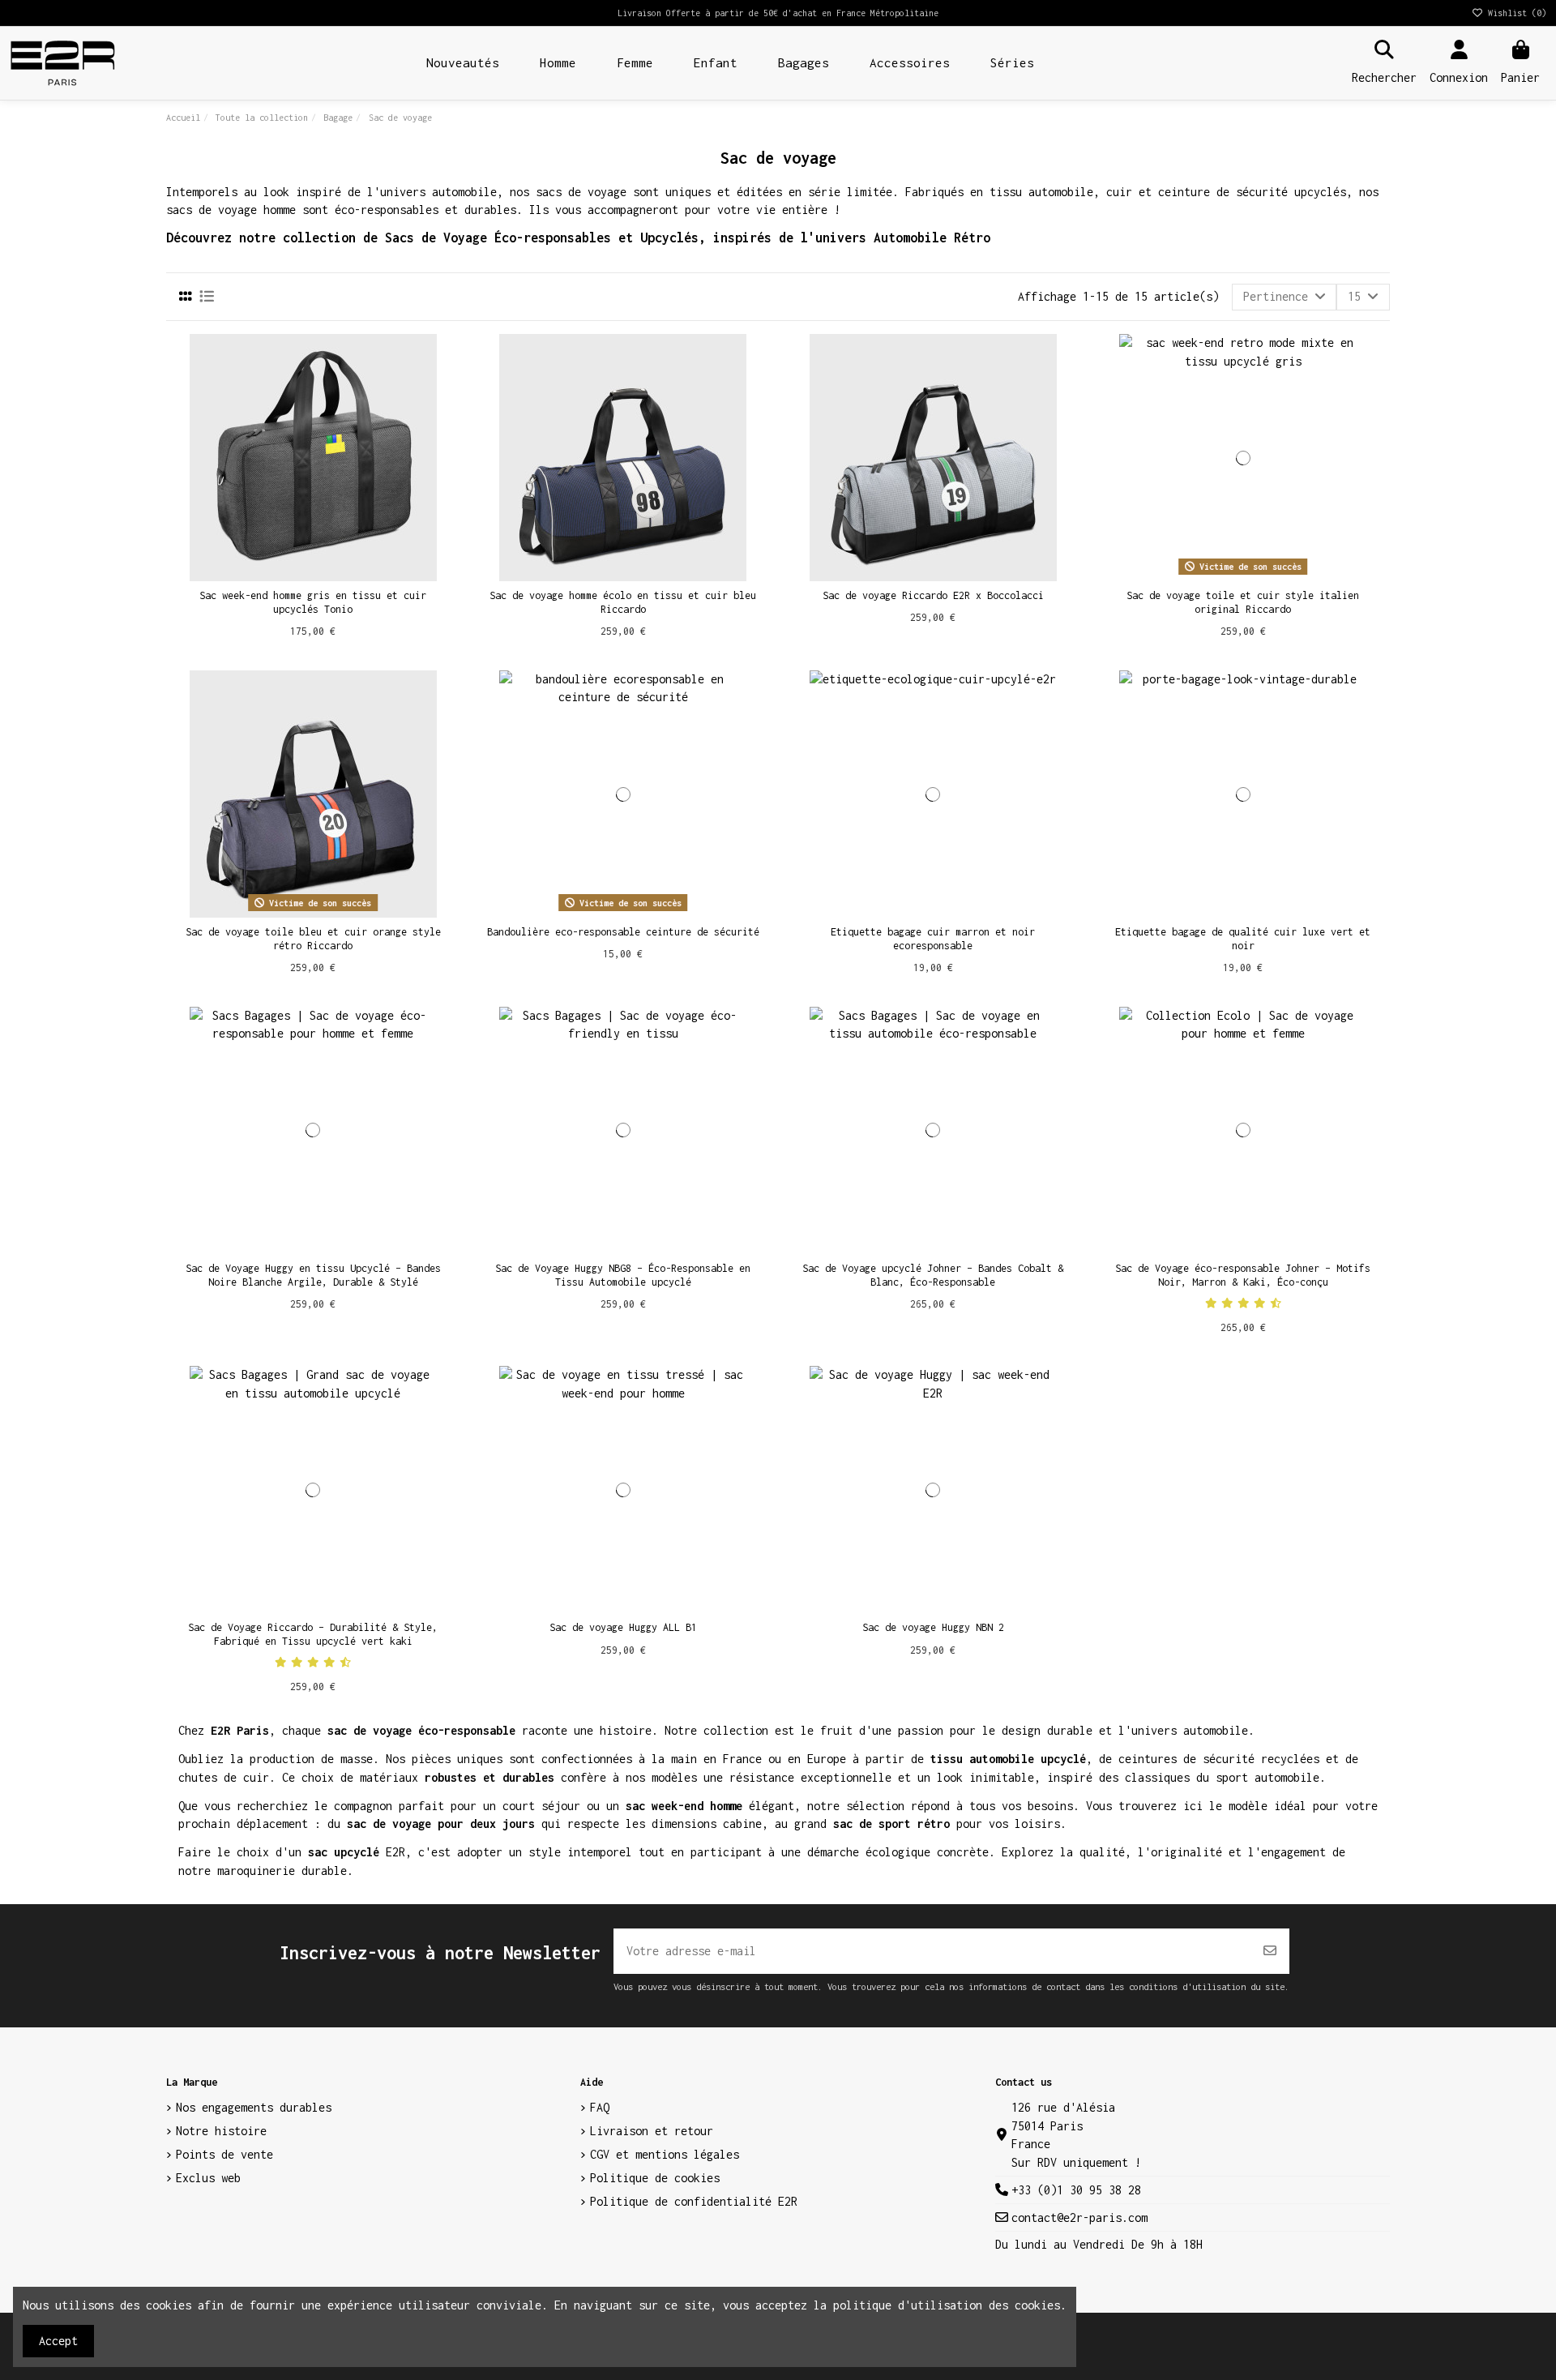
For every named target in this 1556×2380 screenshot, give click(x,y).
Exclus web (208, 2178)
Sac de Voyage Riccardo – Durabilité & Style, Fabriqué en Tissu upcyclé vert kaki (313, 1634)
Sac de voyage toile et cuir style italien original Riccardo (1243, 602)
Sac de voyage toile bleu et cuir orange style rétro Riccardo (313, 939)
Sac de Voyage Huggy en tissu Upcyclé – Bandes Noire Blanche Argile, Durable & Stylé (313, 1275)
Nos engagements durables (254, 2107)
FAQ (600, 2107)
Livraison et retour (652, 2131)
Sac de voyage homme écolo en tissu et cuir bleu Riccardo (623, 602)
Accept (58, 2341)
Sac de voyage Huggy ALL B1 (623, 1627)
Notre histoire (221, 2131)
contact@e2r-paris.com (1079, 2217)
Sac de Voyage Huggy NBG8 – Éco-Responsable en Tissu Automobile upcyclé (623, 1275)
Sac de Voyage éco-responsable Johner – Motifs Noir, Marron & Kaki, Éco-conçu (1243, 1275)
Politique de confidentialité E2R (694, 2201)
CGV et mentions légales (665, 2154)
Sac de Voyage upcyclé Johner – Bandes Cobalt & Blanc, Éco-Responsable (933, 1275)
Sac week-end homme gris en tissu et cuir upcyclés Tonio (313, 602)
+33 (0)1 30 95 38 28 (1076, 2190)
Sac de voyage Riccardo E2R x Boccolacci (933, 595)
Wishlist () (1515, 13)
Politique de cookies (655, 2178)
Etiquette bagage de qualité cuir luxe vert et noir (1243, 939)
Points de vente (224, 2154)
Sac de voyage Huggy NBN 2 (933, 1627)
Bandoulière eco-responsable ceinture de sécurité (623, 932)
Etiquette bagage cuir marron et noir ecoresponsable (933, 939)
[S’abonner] (1270, 1951)
